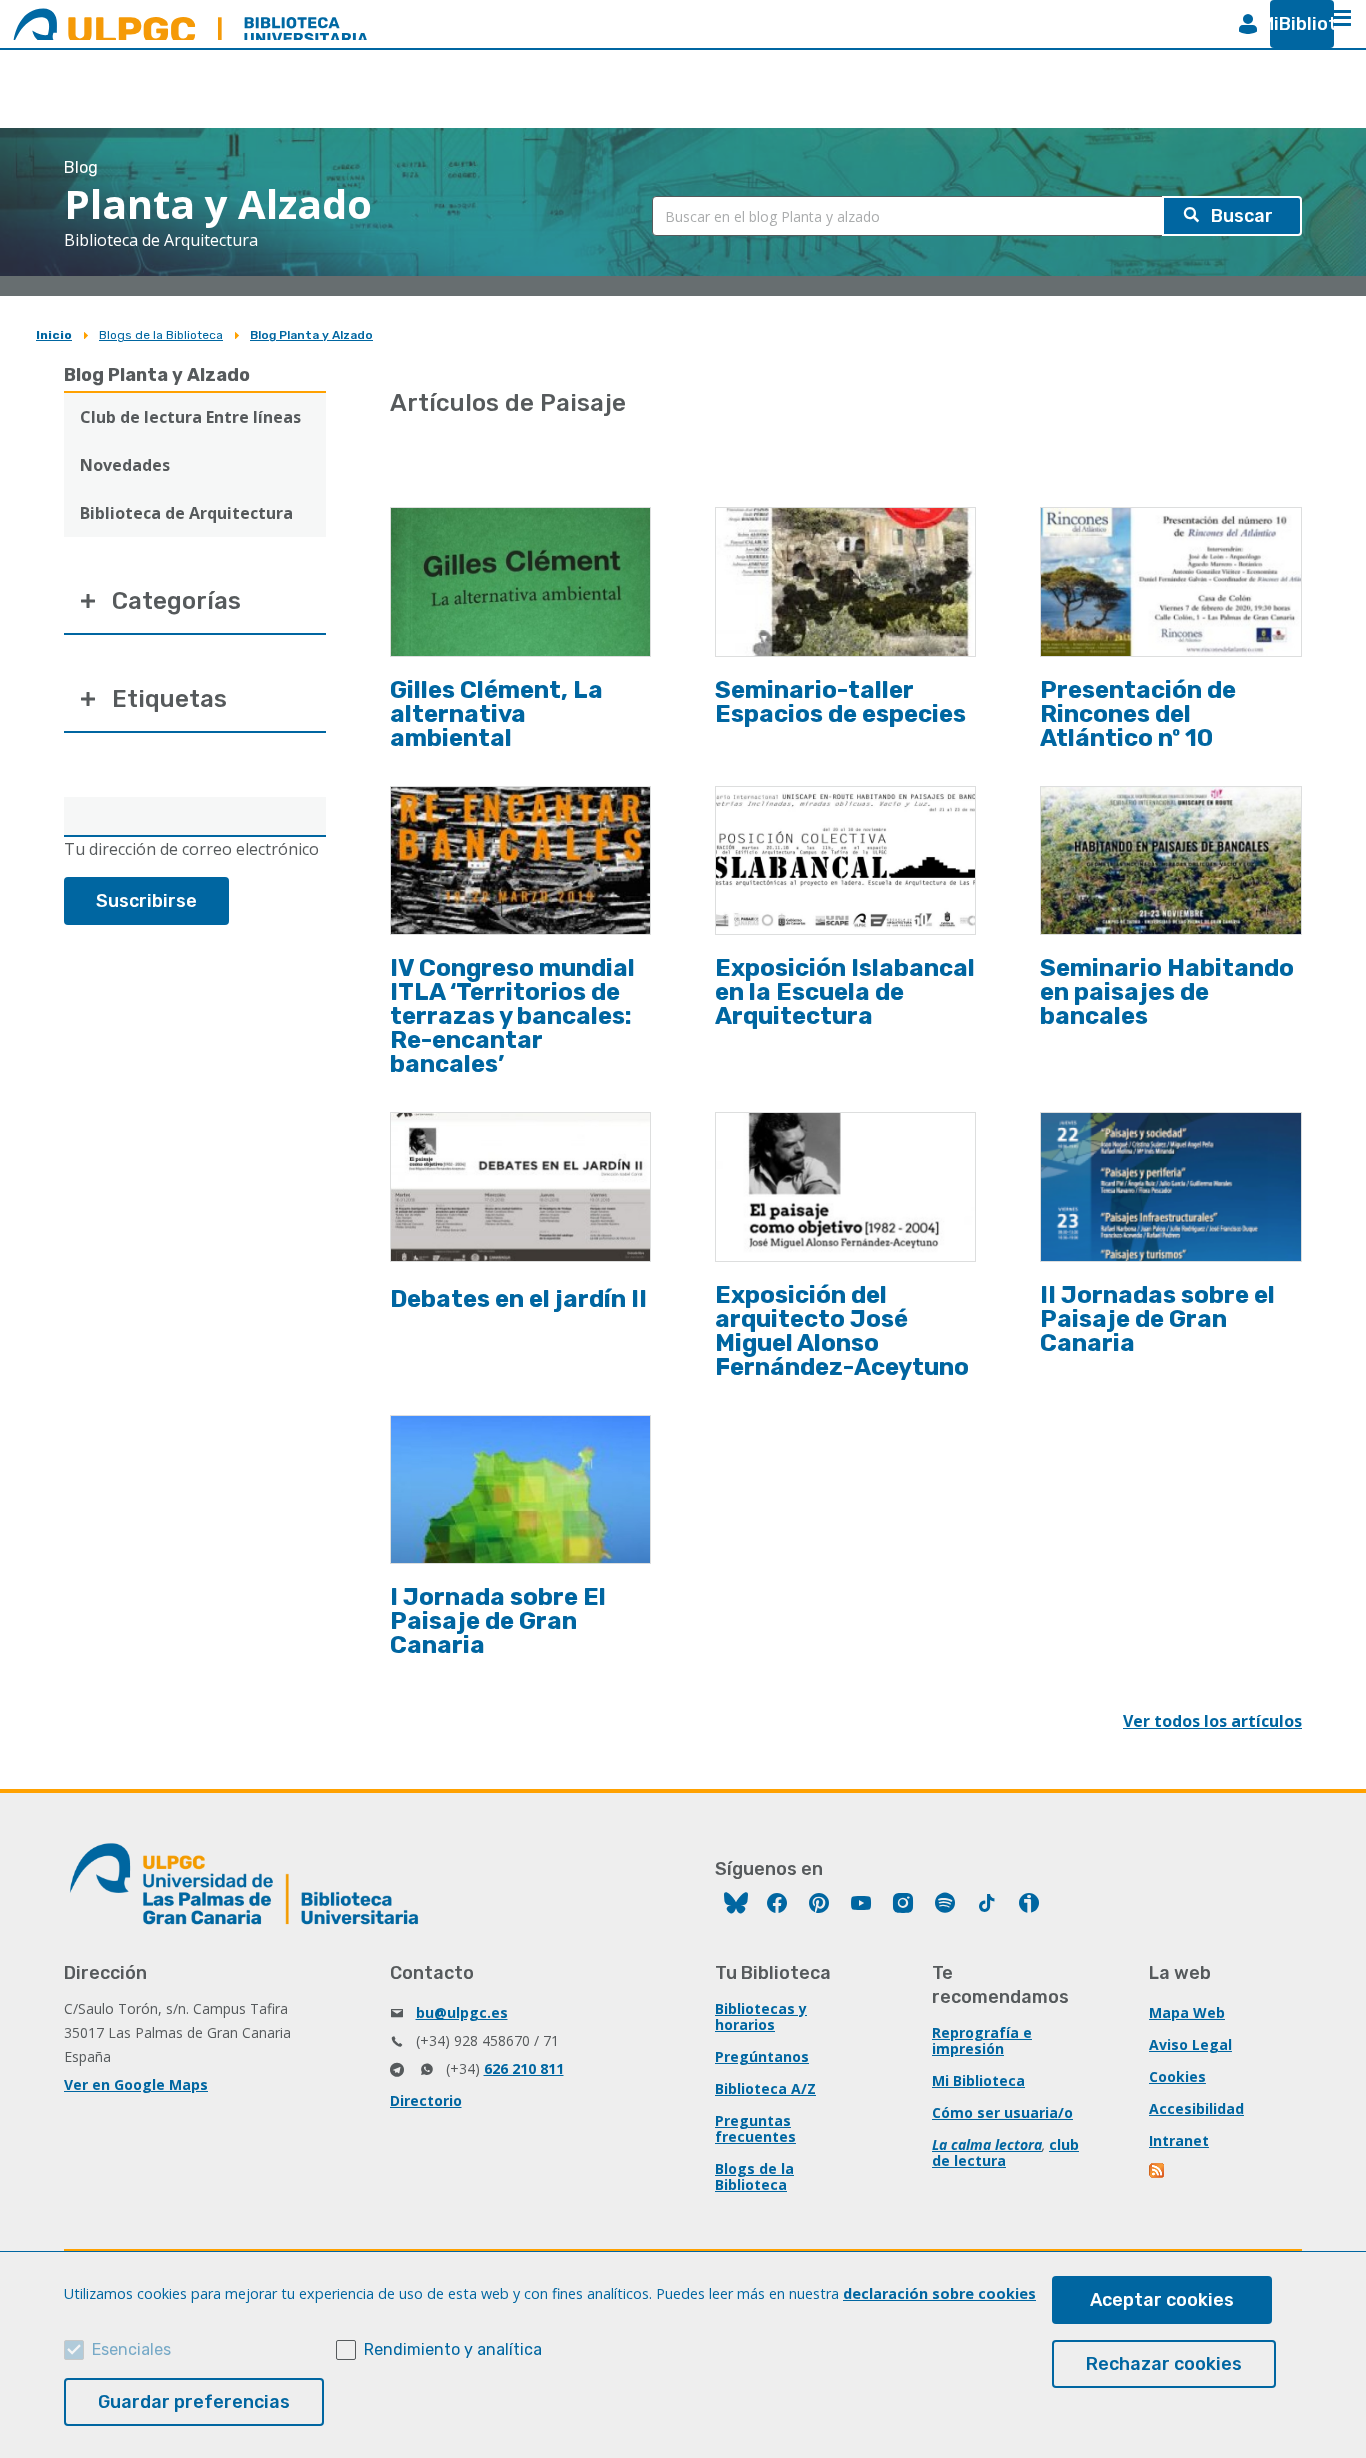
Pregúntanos (762, 2056)
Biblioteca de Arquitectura (186, 513)
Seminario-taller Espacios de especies (840, 702)
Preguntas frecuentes (755, 2128)
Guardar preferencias (194, 2402)
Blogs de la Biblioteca (161, 335)
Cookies (1177, 2076)
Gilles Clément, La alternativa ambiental (496, 714)
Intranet (1179, 2140)
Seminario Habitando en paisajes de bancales (1167, 992)
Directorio (426, 2100)
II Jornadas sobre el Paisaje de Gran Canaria (1157, 1319)
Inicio (54, 335)
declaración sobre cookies (939, 2293)
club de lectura (1005, 2152)
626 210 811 (524, 2068)
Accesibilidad (1196, 2108)
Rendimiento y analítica (453, 2349)
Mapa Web (1187, 2012)
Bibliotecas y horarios (761, 2016)
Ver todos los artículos (1212, 1721)
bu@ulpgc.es (462, 2012)
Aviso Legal (1190, 2044)
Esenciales (131, 2349)
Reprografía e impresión (982, 2040)
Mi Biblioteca (978, 2080)
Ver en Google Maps (136, 2084)
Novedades (125, 465)
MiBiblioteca (1294, 24)
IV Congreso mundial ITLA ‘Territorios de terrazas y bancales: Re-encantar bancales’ (512, 1016)
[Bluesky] (736, 1905)
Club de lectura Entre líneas (190, 417)
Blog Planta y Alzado (311, 335)
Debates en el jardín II (518, 1299)
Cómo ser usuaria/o (1002, 2112)
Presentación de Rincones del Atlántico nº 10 (1138, 714)
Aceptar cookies (1162, 2300)
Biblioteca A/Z (765, 2088)
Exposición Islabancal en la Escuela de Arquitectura (845, 992)
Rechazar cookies (1164, 2364)
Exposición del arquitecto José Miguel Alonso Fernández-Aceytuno (842, 1331)
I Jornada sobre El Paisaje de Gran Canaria (498, 1621)
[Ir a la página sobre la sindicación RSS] (1158, 2172)
